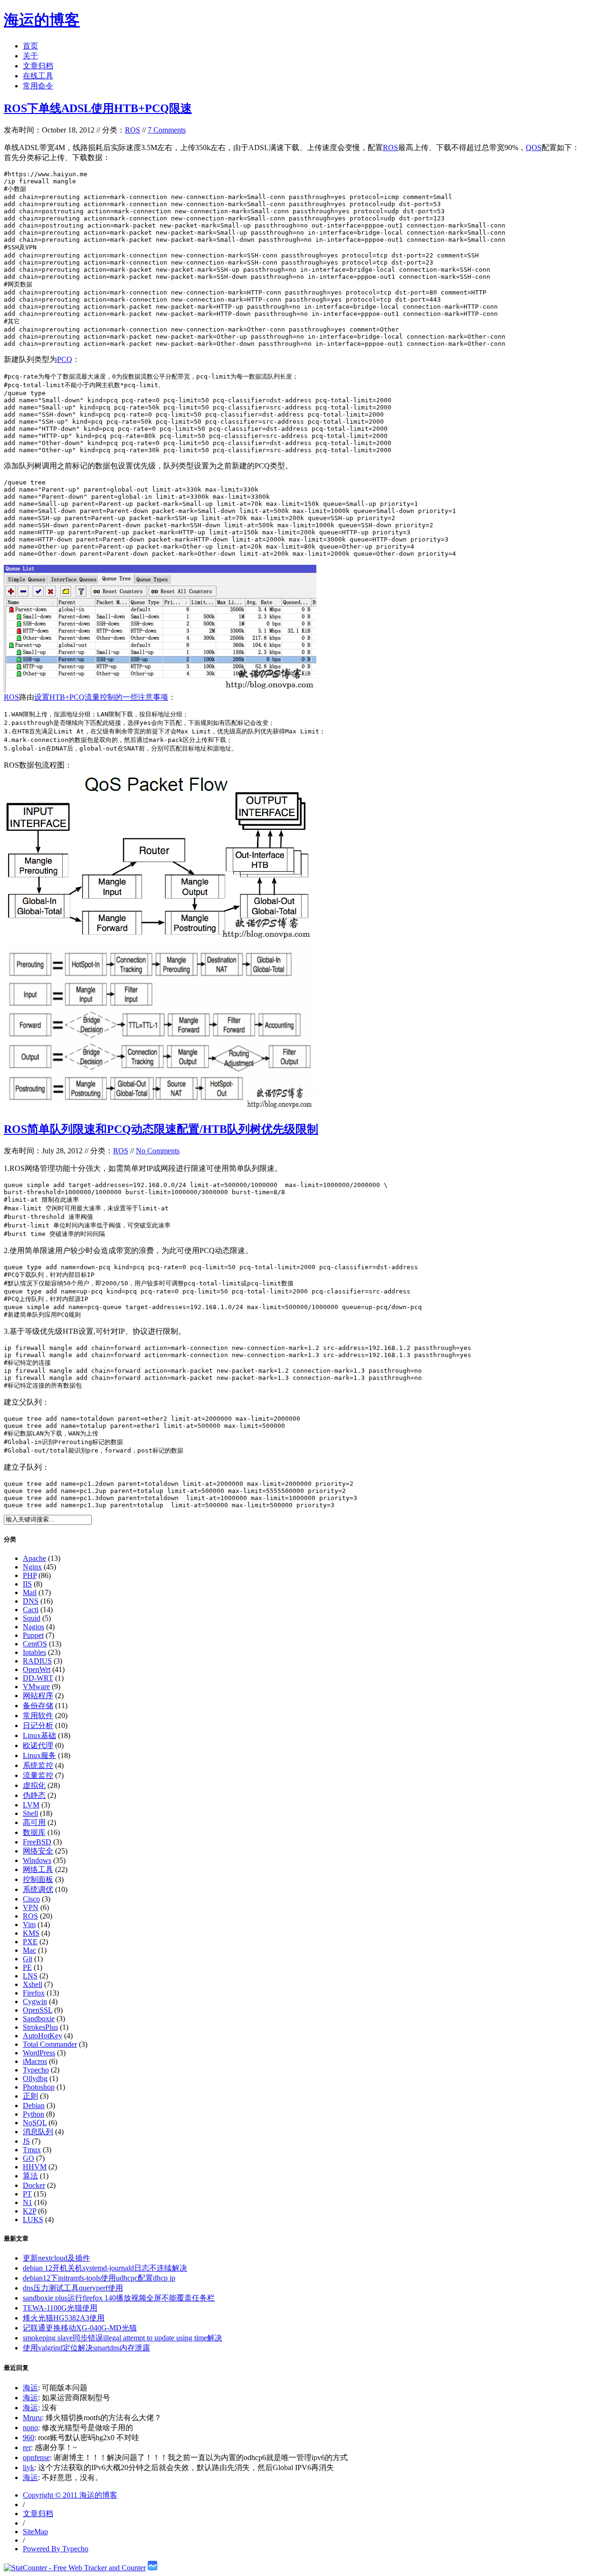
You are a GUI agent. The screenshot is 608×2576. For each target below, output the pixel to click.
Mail (30, 1592)
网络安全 (38, 1851)
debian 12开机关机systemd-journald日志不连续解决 (105, 2268)
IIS (27, 1584)
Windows (37, 1860)
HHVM (35, 2167)
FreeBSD (37, 1842)
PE (27, 1967)
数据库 (34, 1832)
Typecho (36, 2070)
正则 (30, 2096)
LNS (30, 1976)
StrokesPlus (40, 2027)
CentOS (35, 1644)
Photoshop (39, 2087)
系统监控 (38, 1765)
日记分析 (38, 1725)
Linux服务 (39, 1755)
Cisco (31, 1899)
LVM (31, 1805)
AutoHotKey (43, 2036)
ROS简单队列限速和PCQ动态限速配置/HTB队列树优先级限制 (161, 1129)
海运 (30, 2388)
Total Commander (50, 2044)
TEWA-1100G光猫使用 (60, 2308)
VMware (36, 1687)
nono (30, 2428)
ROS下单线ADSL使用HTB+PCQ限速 (98, 108)
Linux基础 (39, 1735)
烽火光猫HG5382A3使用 (64, 2318)
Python (33, 2114)
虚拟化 (34, 1785)
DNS (31, 1601)
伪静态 (34, 1795)
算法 (30, 2176)
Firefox (34, 1993)
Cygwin (35, 2001)
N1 (28, 2202)
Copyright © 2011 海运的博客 (70, 2495)
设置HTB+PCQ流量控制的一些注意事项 (101, 697)
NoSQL (35, 2123)
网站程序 (38, 1696)
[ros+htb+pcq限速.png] (162, 690)
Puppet (33, 1635)
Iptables (34, 1652)
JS (26, 2141)
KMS (31, 1933)
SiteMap (35, 2532)
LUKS (33, 2220)
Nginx (32, 1567)
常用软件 (38, 1716)
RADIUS (37, 1661)
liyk (28, 2467)
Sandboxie (39, 2019)
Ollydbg (35, 2078)
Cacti (31, 1610)
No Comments (158, 1151)
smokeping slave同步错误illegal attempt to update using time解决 (123, 2338)
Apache (34, 1558)
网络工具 (38, 1869)
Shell (30, 1813)
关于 (30, 56)
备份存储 (38, 1706)
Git (28, 1959)
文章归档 (38, 66)
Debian (34, 2105)
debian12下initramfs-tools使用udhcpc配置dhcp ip (99, 2278)
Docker (34, 2185)
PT (27, 2194)
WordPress (39, 2053)
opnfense (36, 2457)
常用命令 (38, 86)
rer (27, 2448)
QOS (534, 147)
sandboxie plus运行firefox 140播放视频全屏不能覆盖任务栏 (119, 2298)
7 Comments (167, 130)
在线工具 (38, 76)
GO (28, 2158)
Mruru (32, 2418)
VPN (31, 1907)
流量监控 (38, 1775)
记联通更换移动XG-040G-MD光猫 (80, 2328)
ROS (133, 130)
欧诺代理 (38, 1745)
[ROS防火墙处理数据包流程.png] (160, 1109)
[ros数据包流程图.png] (160, 939)
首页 (30, 46)
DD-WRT (38, 1678)
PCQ (65, 359)
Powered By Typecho (56, 2549)
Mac (29, 1950)
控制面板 (38, 1879)
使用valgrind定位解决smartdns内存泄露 (86, 2348)
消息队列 (38, 2132)
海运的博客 (42, 20)
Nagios (33, 1627)
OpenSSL (38, 2010)
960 (28, 2438)
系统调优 (38, 1889)
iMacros (35, 2061)
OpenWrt (37, 1669)
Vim (29, 1925)
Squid (32, 1618)
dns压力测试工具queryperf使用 (73, 2288)
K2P (29, 2211)
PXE (30, 1942)
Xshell (33, 1984)
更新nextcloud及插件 (57, 2258)
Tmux (32, 2150)
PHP (30, 1575)
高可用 (34, 1822)
